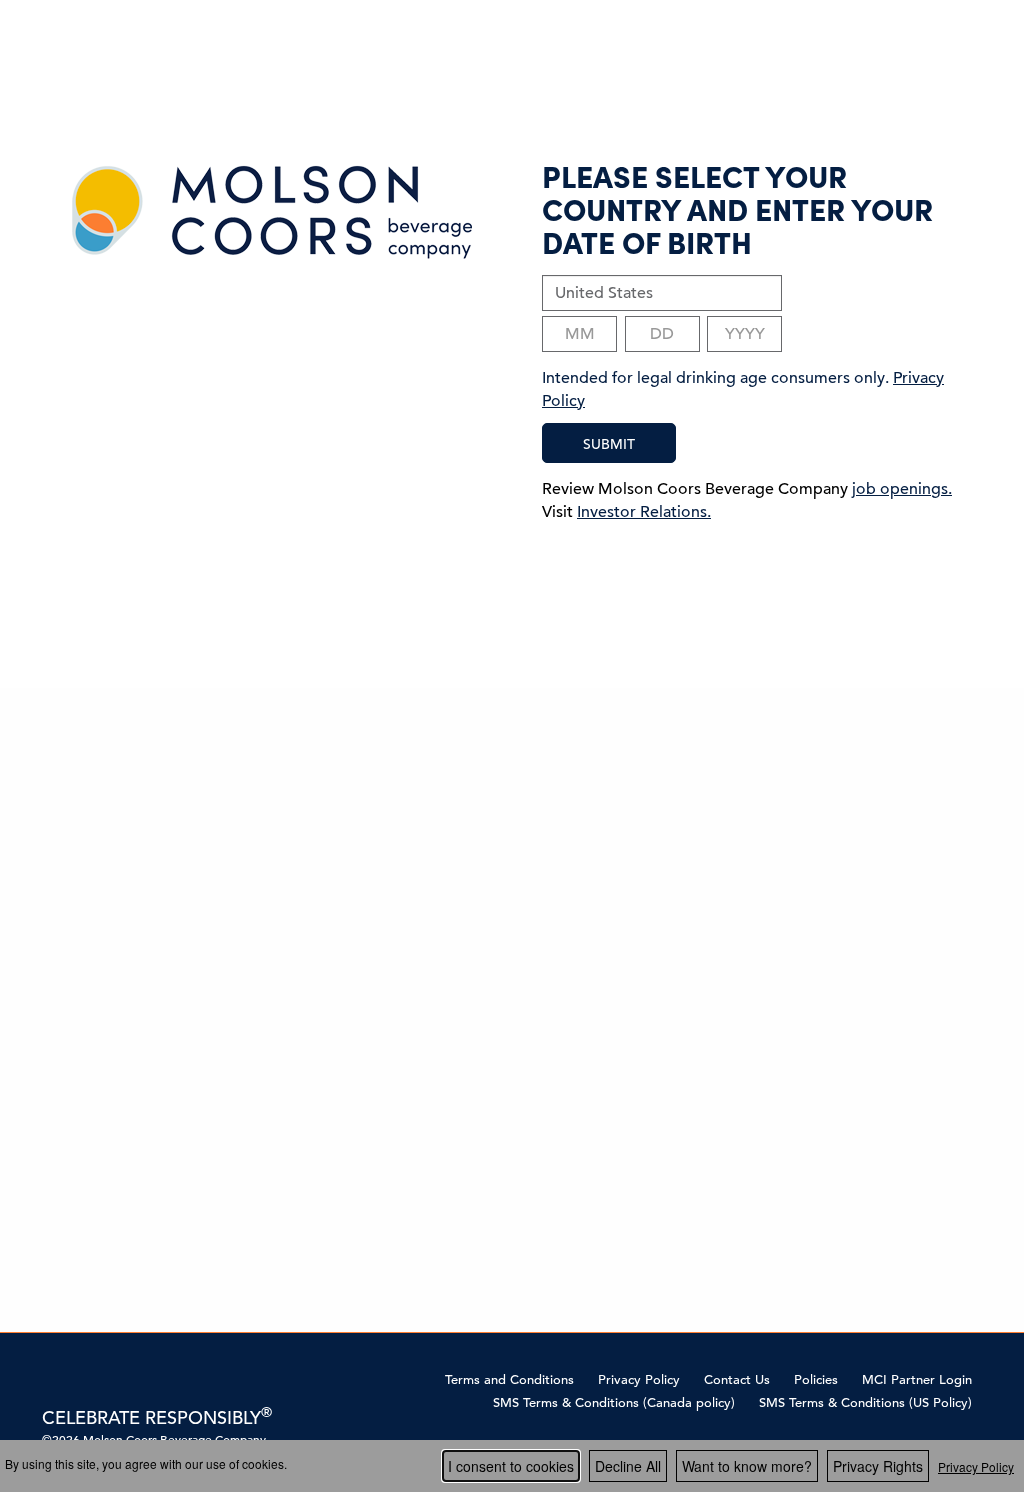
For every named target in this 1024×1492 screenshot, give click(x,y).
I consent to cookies (511, 1466)
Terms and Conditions (509, 1379)
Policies (816, 1379)
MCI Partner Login (917, 1379)
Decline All (628, 1466)
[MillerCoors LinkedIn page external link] (115, 1379)
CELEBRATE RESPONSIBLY (157, 1417)
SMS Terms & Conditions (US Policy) (865, 1402)
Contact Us (737, 1379)
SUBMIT (609, 444)
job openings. (902, 489)
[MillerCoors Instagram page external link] (84, 1379)
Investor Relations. (644, 512)
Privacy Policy (639, 1379)
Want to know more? (747, 1466)
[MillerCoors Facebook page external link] (53, 1379)
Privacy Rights (878, 1466)
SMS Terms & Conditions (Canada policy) (614, 1402)
